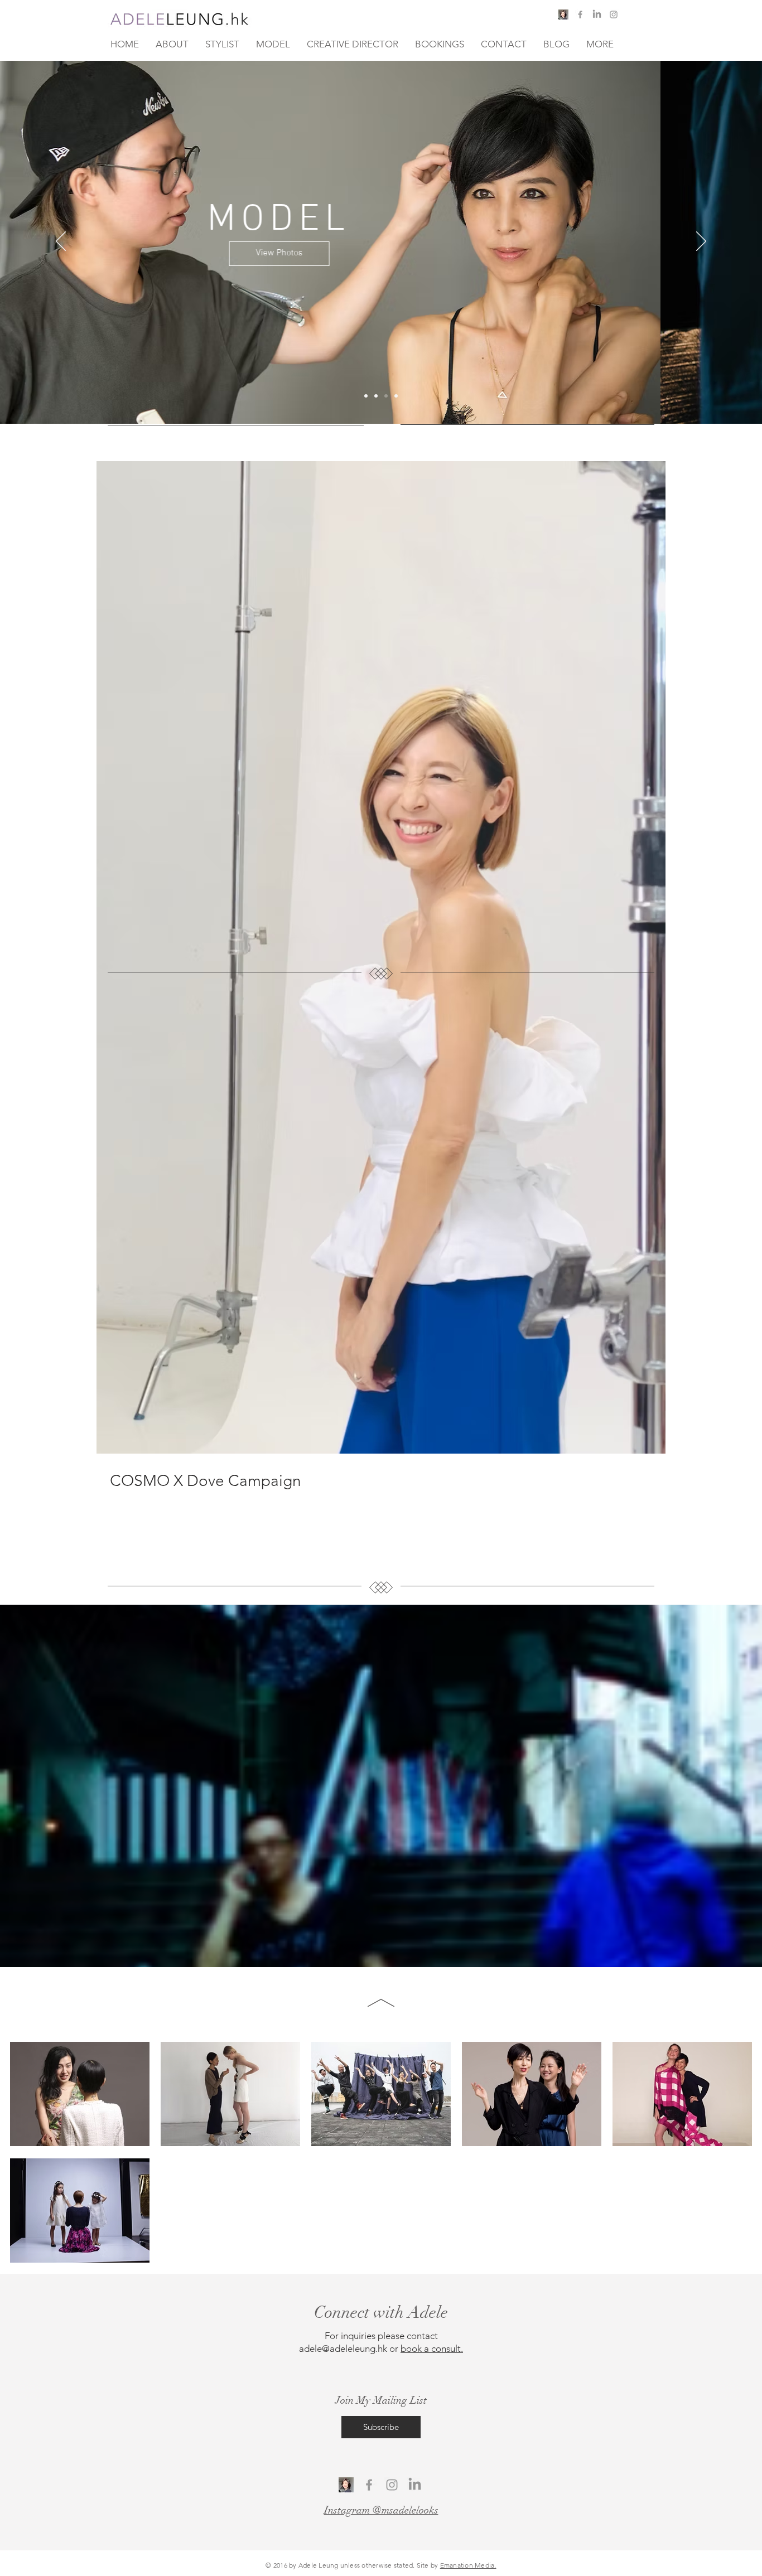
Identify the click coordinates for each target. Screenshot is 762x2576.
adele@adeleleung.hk (343, 2349)
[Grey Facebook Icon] (580, 14)
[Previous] (61, 242)
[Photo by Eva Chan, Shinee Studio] (366, 396)
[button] (645, 21)
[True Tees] (396, 396)
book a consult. (432, 2349)
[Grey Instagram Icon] (614, 14)
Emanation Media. (468, 2565)
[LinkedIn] (415, 2485)
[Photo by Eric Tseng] (386, 396)
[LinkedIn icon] (597, 14)
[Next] (701, 242)
